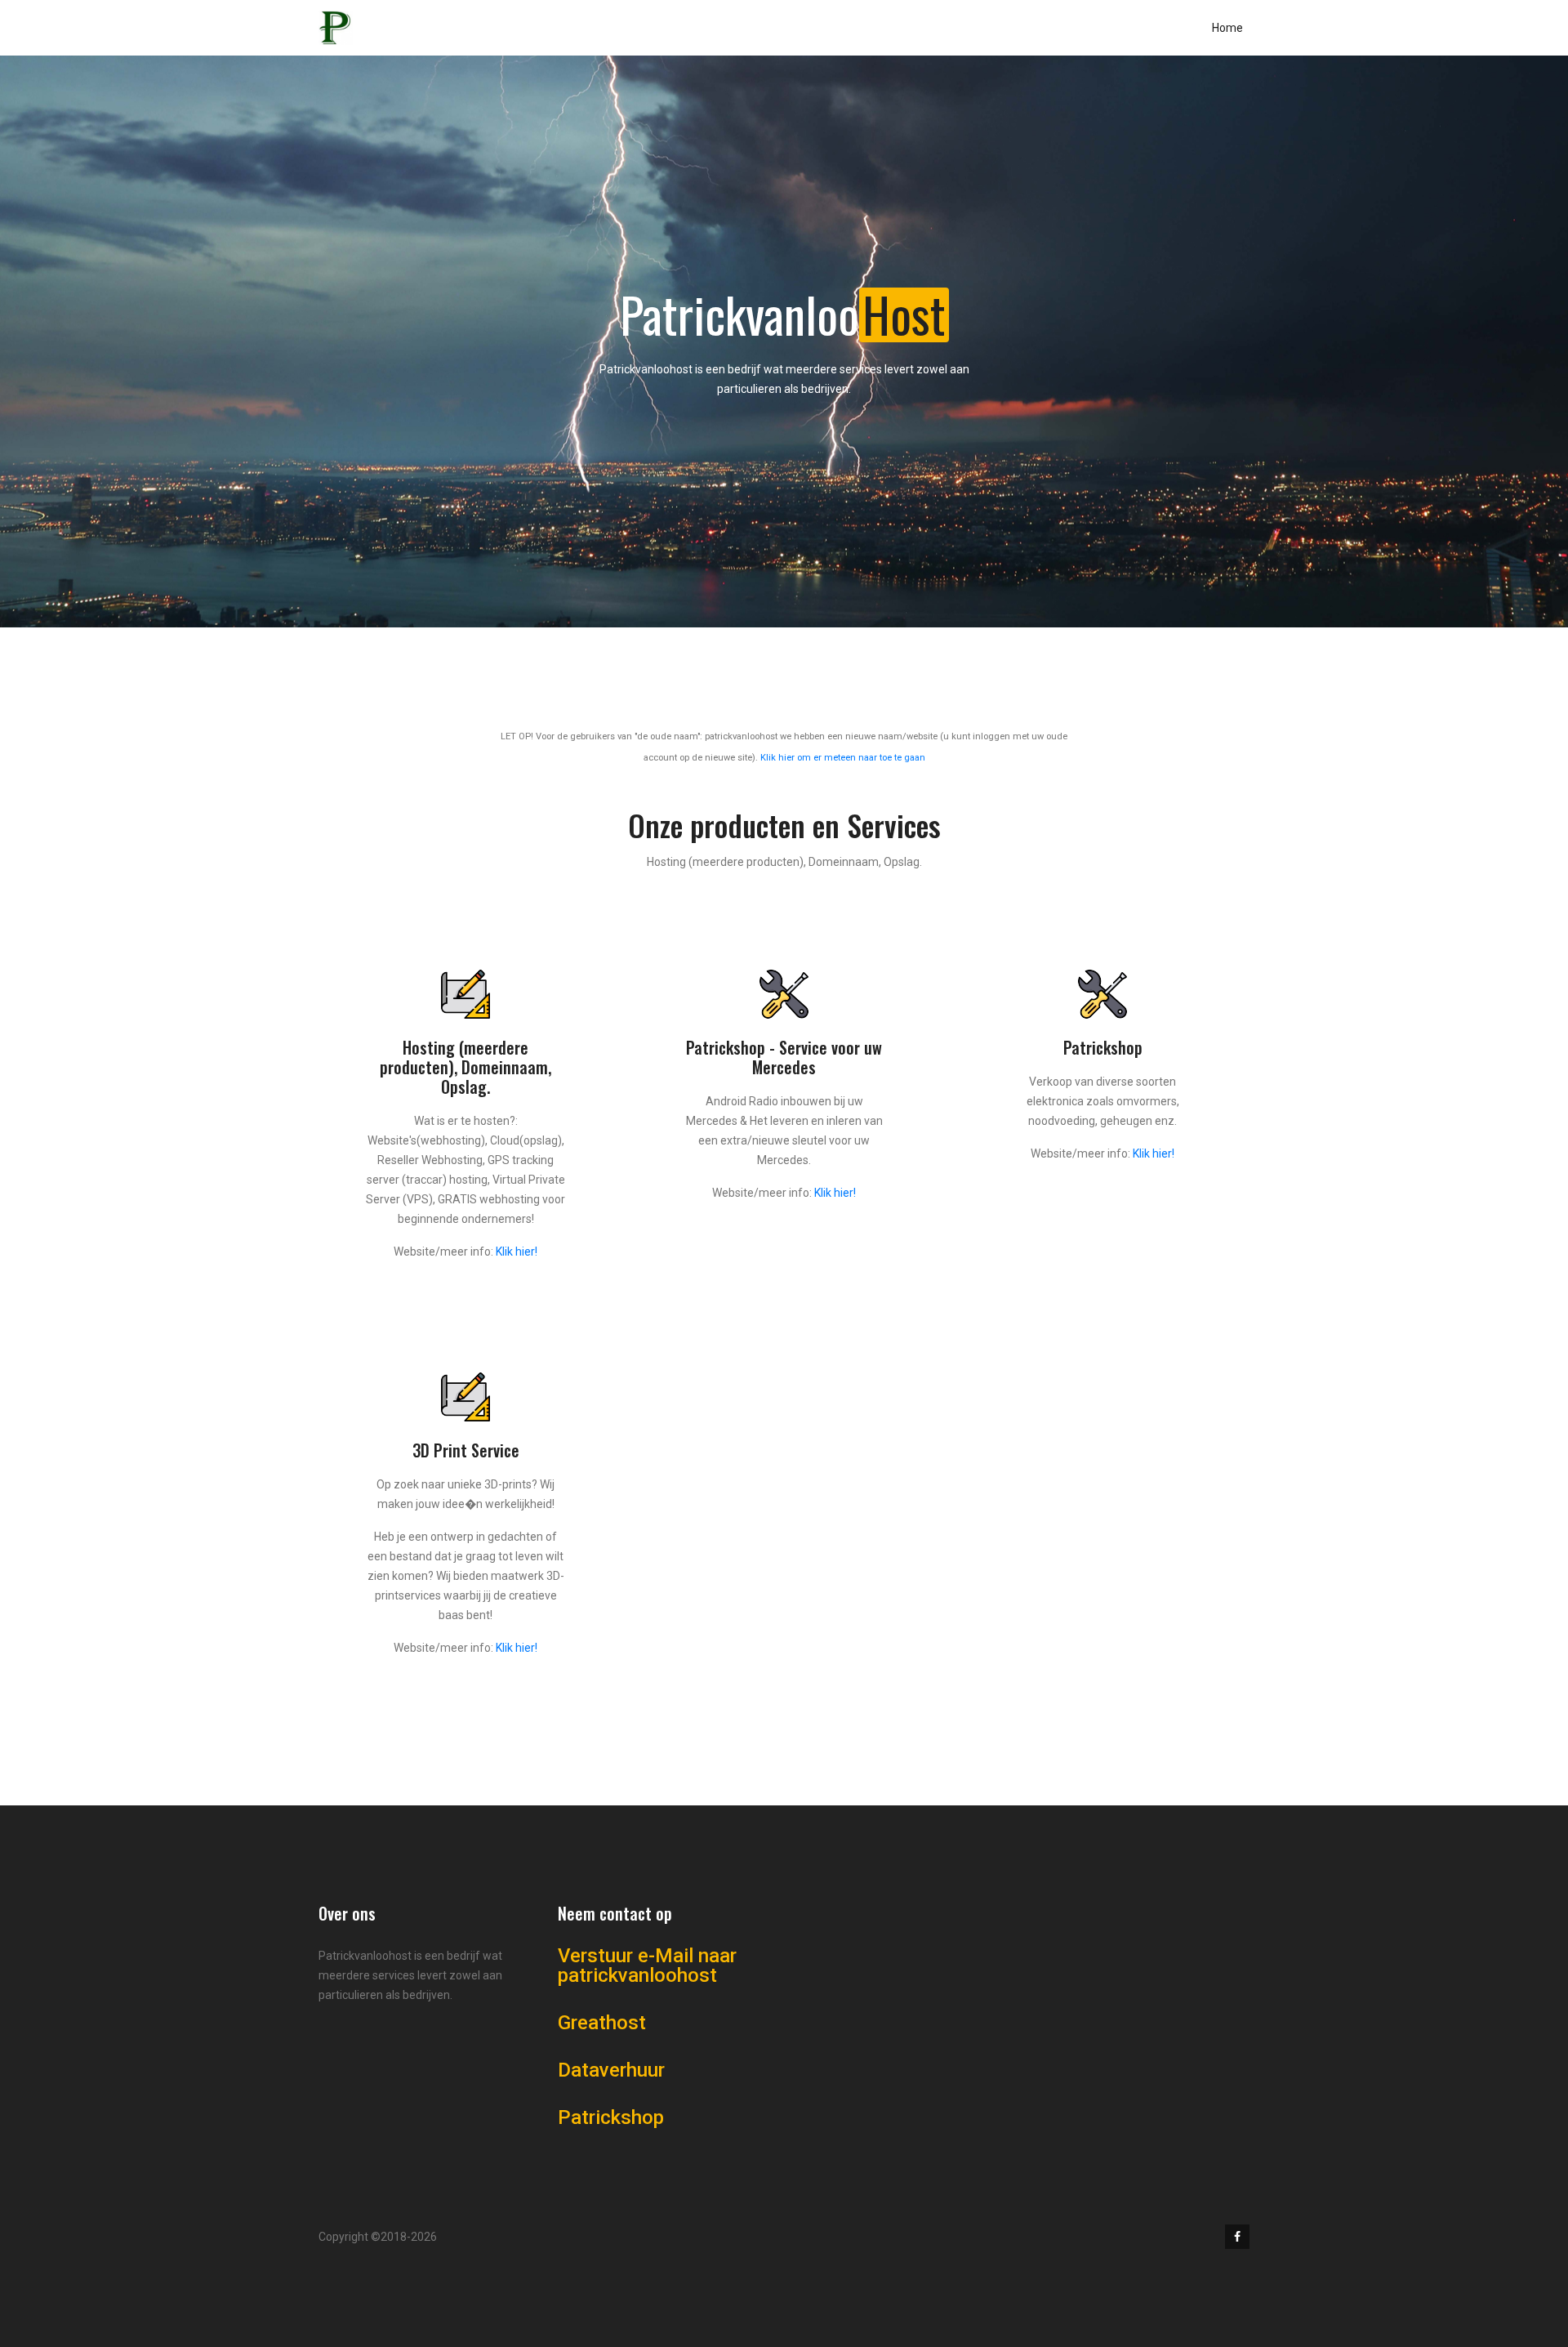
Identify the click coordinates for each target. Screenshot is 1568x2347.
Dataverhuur (611, 2070)
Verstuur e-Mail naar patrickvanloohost (647, 1966)
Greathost (602, 2023)
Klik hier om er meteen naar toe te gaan (843, 758)
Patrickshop (611, 2117)
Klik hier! (517, 1252)
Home (1227, 28)
